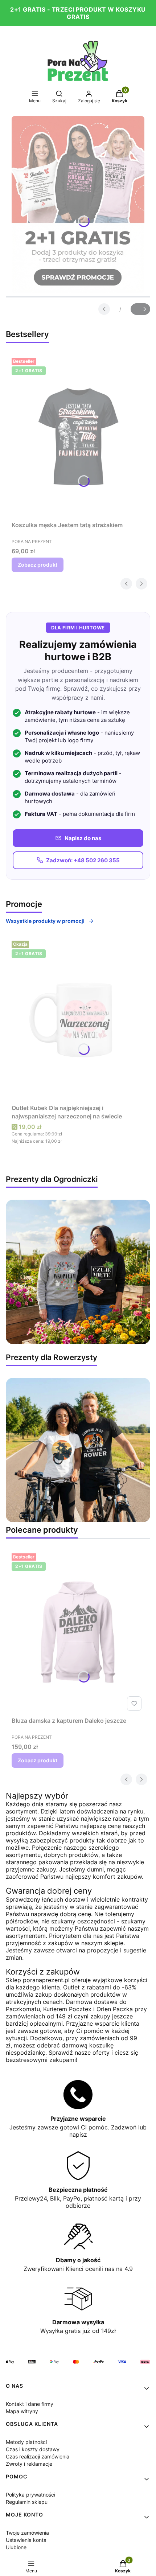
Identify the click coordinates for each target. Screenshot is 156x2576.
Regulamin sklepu (27, 2502)
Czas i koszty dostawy (33, 2449)
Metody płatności (26, 2442)
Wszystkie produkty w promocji (45, 921)
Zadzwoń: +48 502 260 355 (83, 860)
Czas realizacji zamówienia (38, 2456)
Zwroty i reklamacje (29, 2464)
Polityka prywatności (30, 2495)
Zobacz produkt (38, 565)
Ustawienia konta (26, 2540)
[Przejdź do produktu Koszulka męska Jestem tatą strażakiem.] (78, 436)
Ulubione (16, 2547)
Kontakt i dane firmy (30, 2404)
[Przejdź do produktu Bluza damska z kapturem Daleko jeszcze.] (78, 1632)
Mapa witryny (22, 2411)
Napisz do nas (83, 838)
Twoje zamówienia (27, 2533)
